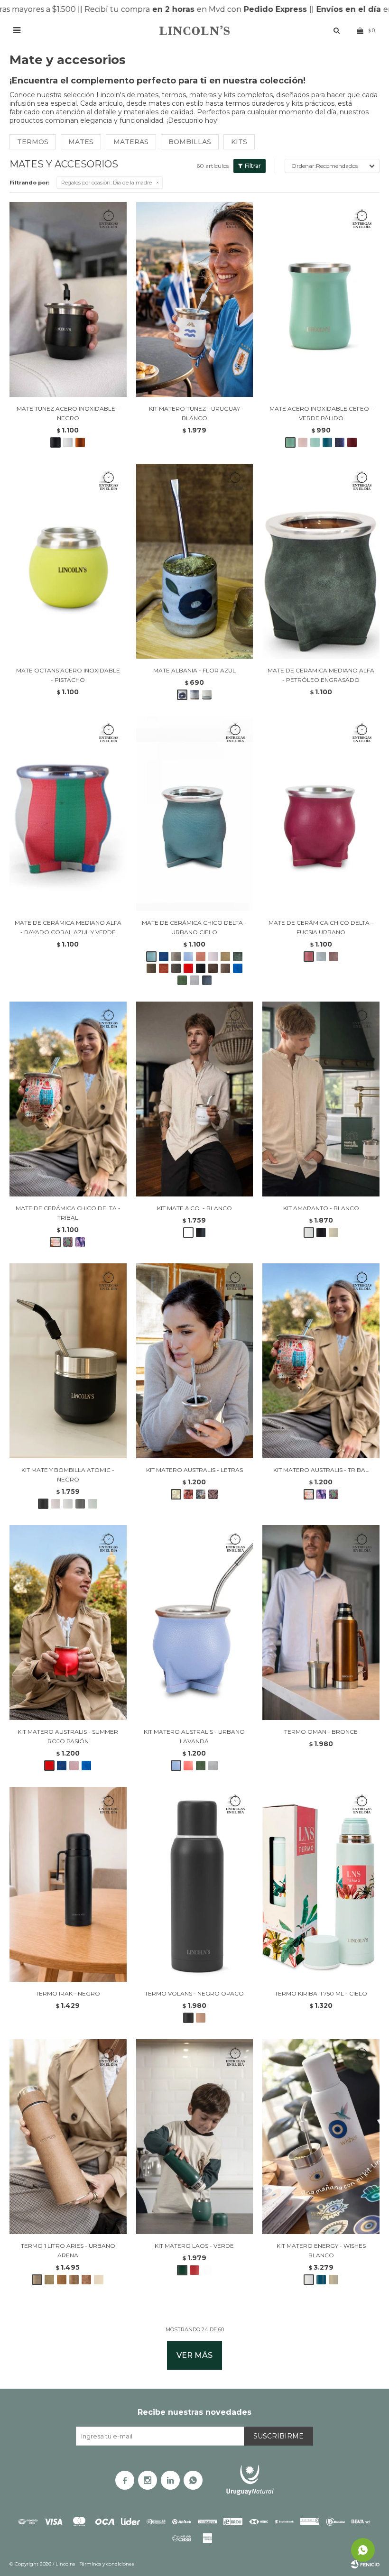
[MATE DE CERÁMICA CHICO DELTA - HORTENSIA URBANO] (321, 957)
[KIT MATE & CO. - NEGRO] (201, 1233)
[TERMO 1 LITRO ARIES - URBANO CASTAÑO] (74, 2280)
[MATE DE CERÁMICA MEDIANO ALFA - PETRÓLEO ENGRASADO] (321, 561)
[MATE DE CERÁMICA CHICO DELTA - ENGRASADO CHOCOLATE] (213, 968)
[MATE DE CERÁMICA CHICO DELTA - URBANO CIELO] (195, 814)
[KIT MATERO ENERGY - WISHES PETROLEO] (321, 2280)
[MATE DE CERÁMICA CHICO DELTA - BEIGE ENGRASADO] (225, 957)
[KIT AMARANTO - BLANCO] (321, 1099)
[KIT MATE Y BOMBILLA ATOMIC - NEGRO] (68, 1361)
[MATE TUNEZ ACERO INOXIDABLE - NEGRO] (68, 299)
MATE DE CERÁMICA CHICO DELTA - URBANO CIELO (194, 927)
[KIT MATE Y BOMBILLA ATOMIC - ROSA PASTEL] (56, 1504)
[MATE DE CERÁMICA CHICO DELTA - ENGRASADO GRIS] (176, 968)
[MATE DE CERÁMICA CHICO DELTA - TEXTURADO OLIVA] (182, 980)
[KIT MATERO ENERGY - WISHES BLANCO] (321, 2137)
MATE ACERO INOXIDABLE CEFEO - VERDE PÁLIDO (321, 413)
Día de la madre (107, 183)
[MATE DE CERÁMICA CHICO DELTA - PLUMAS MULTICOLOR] (80, 1242)
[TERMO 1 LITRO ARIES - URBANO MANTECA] (99, 2280)
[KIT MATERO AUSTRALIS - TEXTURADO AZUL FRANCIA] (86, 1766)
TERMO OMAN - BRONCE (321, 1732)
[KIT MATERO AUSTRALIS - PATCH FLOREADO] (188, 1494)
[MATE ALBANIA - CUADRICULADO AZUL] (194, 695)
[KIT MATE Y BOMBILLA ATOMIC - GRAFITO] (80, 1504)
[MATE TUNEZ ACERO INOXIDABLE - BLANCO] (68, 442)
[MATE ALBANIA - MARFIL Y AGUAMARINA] (207, 695)
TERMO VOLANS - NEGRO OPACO (194, 1993)
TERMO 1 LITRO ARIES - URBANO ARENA (68, 2250)
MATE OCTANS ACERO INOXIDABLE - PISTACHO (68, 675)
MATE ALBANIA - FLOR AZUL (194, 670)
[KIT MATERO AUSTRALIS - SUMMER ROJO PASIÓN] (68, 1623)
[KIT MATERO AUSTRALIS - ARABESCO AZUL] (213, 1494)
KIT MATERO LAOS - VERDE (194, 2246)
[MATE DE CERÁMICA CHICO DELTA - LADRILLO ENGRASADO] (164, 968)
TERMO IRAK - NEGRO (68, 1993)
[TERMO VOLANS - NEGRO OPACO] (195, 1884)
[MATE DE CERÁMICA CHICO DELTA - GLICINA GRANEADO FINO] (213, 957)
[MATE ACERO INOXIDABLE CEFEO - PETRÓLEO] (327, 442)
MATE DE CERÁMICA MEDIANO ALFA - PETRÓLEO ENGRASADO (321, 675)
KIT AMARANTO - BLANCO (321, 1208)
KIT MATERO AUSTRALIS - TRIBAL (321, 1470)
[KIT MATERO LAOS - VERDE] (195, 2137)
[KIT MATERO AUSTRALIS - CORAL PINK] (188, 1766)
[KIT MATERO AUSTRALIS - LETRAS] (195, 1361)
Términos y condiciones (107, 2564)
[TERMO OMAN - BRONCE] (321, 1623)
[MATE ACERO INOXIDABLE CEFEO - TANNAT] (352, 442)
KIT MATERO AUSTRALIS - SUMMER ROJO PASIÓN (68, 1736)
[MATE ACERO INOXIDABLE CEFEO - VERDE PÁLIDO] (321, 299)
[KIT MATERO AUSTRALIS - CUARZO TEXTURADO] (74, 1766)
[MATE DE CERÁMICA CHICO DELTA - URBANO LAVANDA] (188, 957)
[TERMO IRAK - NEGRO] (68, 1884)
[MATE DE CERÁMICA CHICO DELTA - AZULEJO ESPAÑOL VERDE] (68, 1242)
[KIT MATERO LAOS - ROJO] (194, 2270)
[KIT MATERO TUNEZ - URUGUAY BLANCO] (195, 299)
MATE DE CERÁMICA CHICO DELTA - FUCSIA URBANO (321, 927)
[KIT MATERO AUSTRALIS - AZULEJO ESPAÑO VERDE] (333, 1494)
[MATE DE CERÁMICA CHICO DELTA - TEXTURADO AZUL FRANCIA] (238, 968)
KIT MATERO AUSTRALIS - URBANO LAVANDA (194, 1736)
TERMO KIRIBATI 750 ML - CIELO (321, 1993)
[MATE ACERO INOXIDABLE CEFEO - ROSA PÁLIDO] (303, 442)
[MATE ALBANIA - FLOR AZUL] (195, 561)
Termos (33, 142)
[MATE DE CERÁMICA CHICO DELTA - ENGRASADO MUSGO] (151, 968)
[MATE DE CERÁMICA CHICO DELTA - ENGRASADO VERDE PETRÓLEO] (238, 957)
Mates (81, 142)
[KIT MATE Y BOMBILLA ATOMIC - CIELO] (93, 1504)
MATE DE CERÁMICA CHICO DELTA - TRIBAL (68, 1213)
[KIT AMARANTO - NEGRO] (321, 1233)
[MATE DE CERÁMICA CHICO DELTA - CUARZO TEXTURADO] (333, 957)
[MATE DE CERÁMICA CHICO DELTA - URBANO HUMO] (176, 957)
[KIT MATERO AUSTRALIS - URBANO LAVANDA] (195, 1623)
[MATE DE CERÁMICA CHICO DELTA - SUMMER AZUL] (164, 957)
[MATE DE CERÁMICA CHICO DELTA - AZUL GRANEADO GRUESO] (207, 980)
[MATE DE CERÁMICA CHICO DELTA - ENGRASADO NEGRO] (201, 968)
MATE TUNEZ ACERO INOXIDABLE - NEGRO (68, 413)
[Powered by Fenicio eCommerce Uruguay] (365, 2564)
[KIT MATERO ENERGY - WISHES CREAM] (333, 2280)
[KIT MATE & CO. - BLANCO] (195, 1099)
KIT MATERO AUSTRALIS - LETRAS (194, 1470)
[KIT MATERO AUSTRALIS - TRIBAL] (321, 1361)
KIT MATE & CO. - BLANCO (194, 1208)
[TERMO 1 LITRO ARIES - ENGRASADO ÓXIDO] (86, 2280)
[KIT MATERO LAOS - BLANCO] (207, 2270)
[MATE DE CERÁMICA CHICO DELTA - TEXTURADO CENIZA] (194, 980)
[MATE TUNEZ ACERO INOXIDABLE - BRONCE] (80, 442)
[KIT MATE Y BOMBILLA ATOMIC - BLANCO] (68, 1504)
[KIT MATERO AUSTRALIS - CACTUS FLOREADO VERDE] (201, 1494)
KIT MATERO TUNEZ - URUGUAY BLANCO (194, 413)
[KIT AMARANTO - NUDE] (333, 1233)
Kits (239, 142)
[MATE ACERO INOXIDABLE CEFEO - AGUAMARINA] (315, 442)
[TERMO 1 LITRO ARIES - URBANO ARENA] (68, 2137)
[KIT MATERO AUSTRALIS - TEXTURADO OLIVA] (201, 1766)
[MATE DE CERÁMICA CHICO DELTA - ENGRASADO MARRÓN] (225, 968)
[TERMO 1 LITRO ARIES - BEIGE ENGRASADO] (49, 2280)
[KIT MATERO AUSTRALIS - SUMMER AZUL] (62, 1766)
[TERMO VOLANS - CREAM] (201, 2018)
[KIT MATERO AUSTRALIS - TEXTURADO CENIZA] (213, 1766)
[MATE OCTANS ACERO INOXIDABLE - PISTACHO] (68, 561)
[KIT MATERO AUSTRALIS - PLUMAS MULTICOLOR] (321, 1494)
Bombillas (190, 142)
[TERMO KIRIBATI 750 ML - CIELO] (321, 1884)
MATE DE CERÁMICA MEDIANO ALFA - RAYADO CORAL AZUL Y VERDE (68, 927)
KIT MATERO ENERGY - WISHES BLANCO (321, 2250)
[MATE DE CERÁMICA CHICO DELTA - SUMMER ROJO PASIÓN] (188, 968)
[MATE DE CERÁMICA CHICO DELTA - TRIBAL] (68, 1099)
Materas (131, 142)
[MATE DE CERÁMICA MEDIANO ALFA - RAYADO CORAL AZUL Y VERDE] (68, 814)
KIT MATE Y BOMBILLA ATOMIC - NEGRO (68, 1475)
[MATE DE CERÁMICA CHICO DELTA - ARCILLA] (201, 957)
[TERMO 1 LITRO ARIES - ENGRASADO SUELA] (62, 2280)
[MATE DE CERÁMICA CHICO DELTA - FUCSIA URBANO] (321, 814)
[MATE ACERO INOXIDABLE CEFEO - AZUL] (340, 442)
